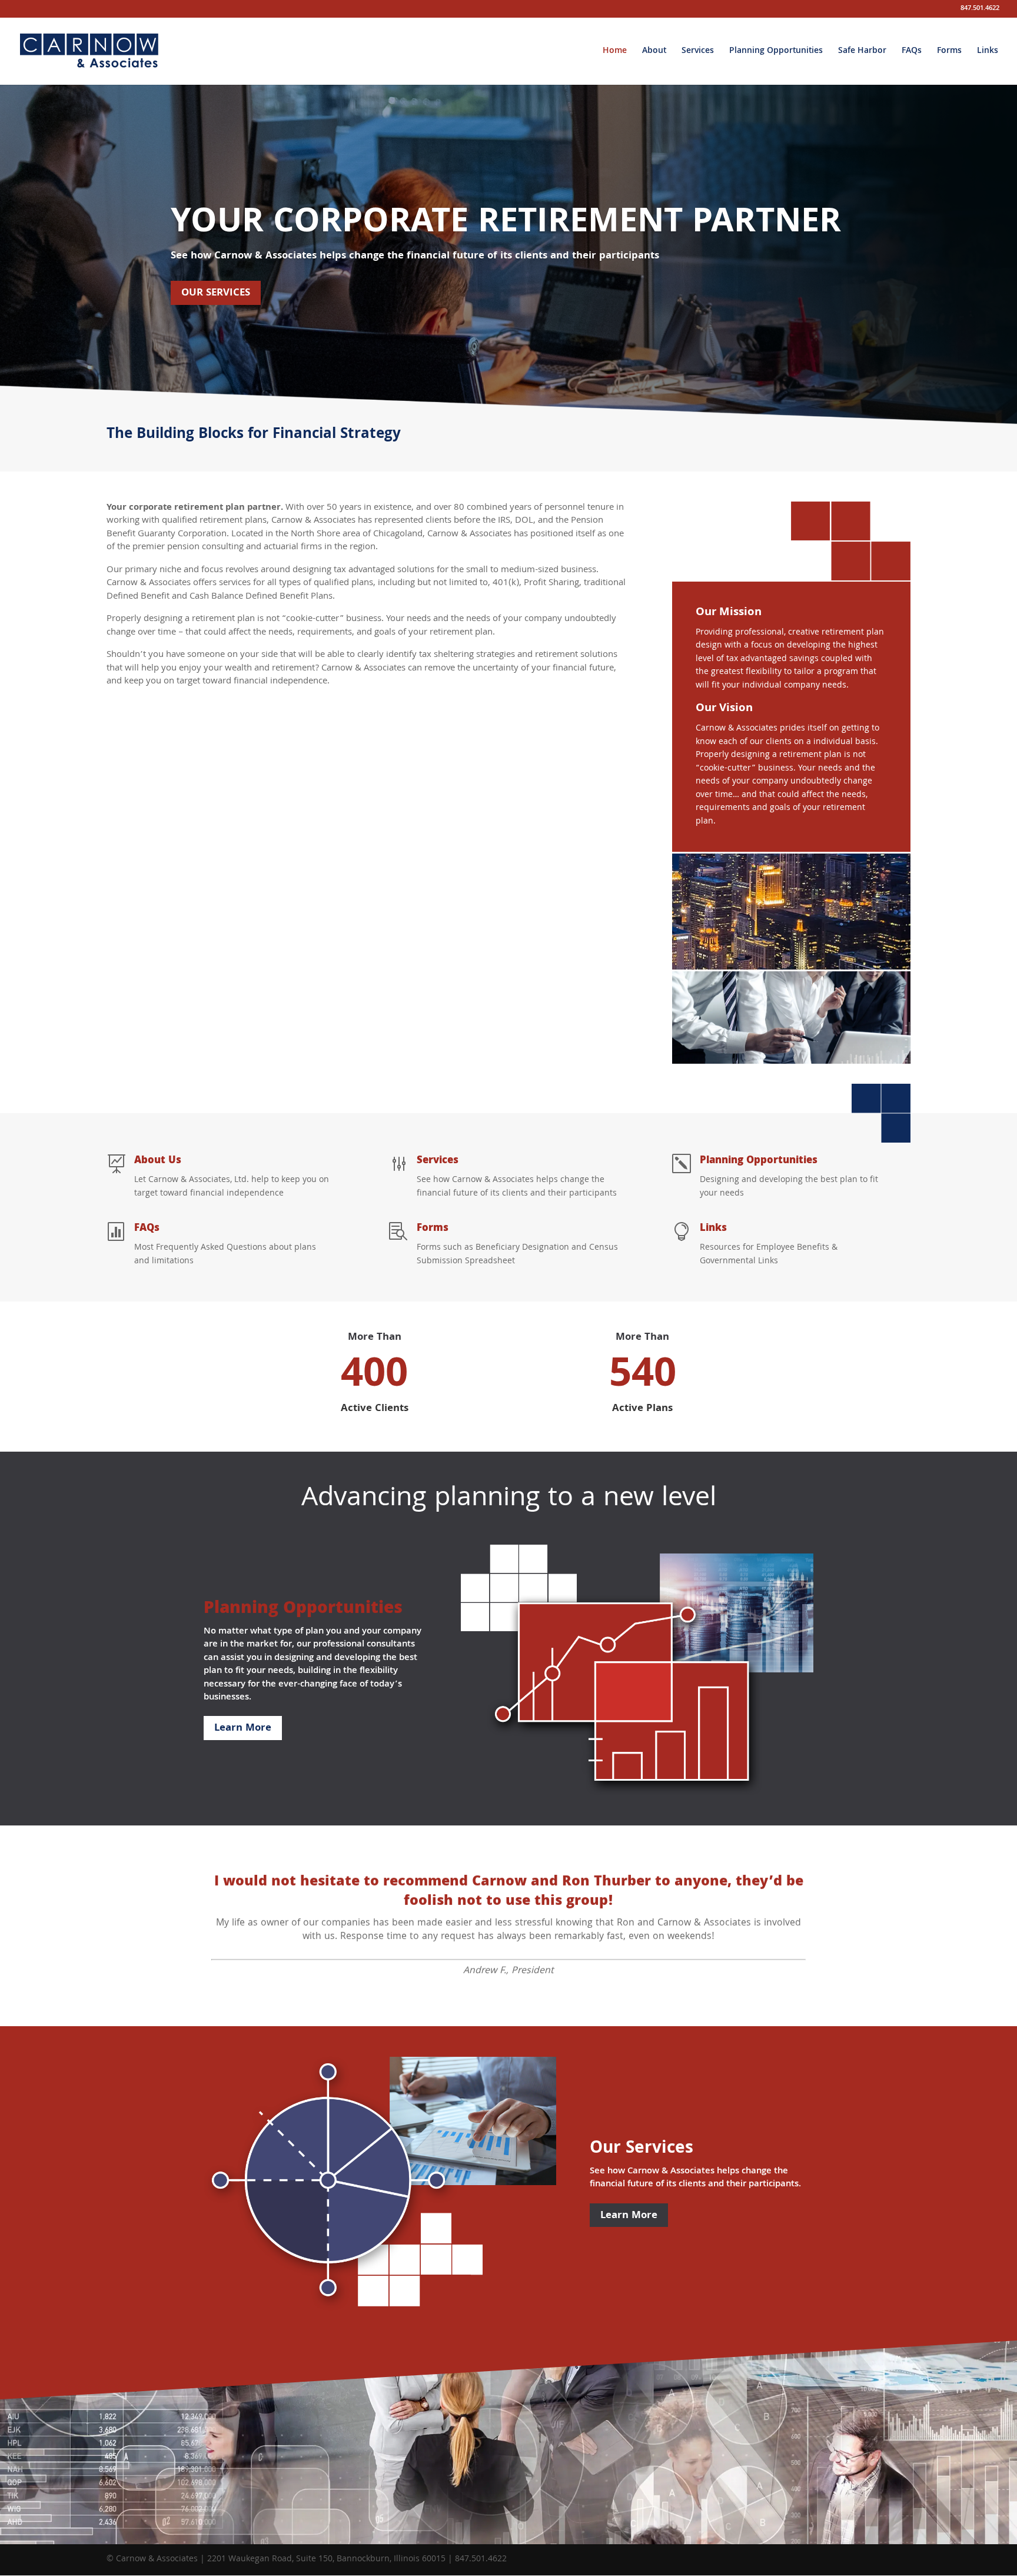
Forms (949, 53)
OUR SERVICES (216, 293)
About (654, 53)
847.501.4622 (980, 10)
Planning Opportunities (776, 53)
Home (615, 53)
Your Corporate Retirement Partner (506, 224)
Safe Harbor (862, 53)
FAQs (912, 53)
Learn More (243, 1729)
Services (698, 53)
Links (988, 53)
